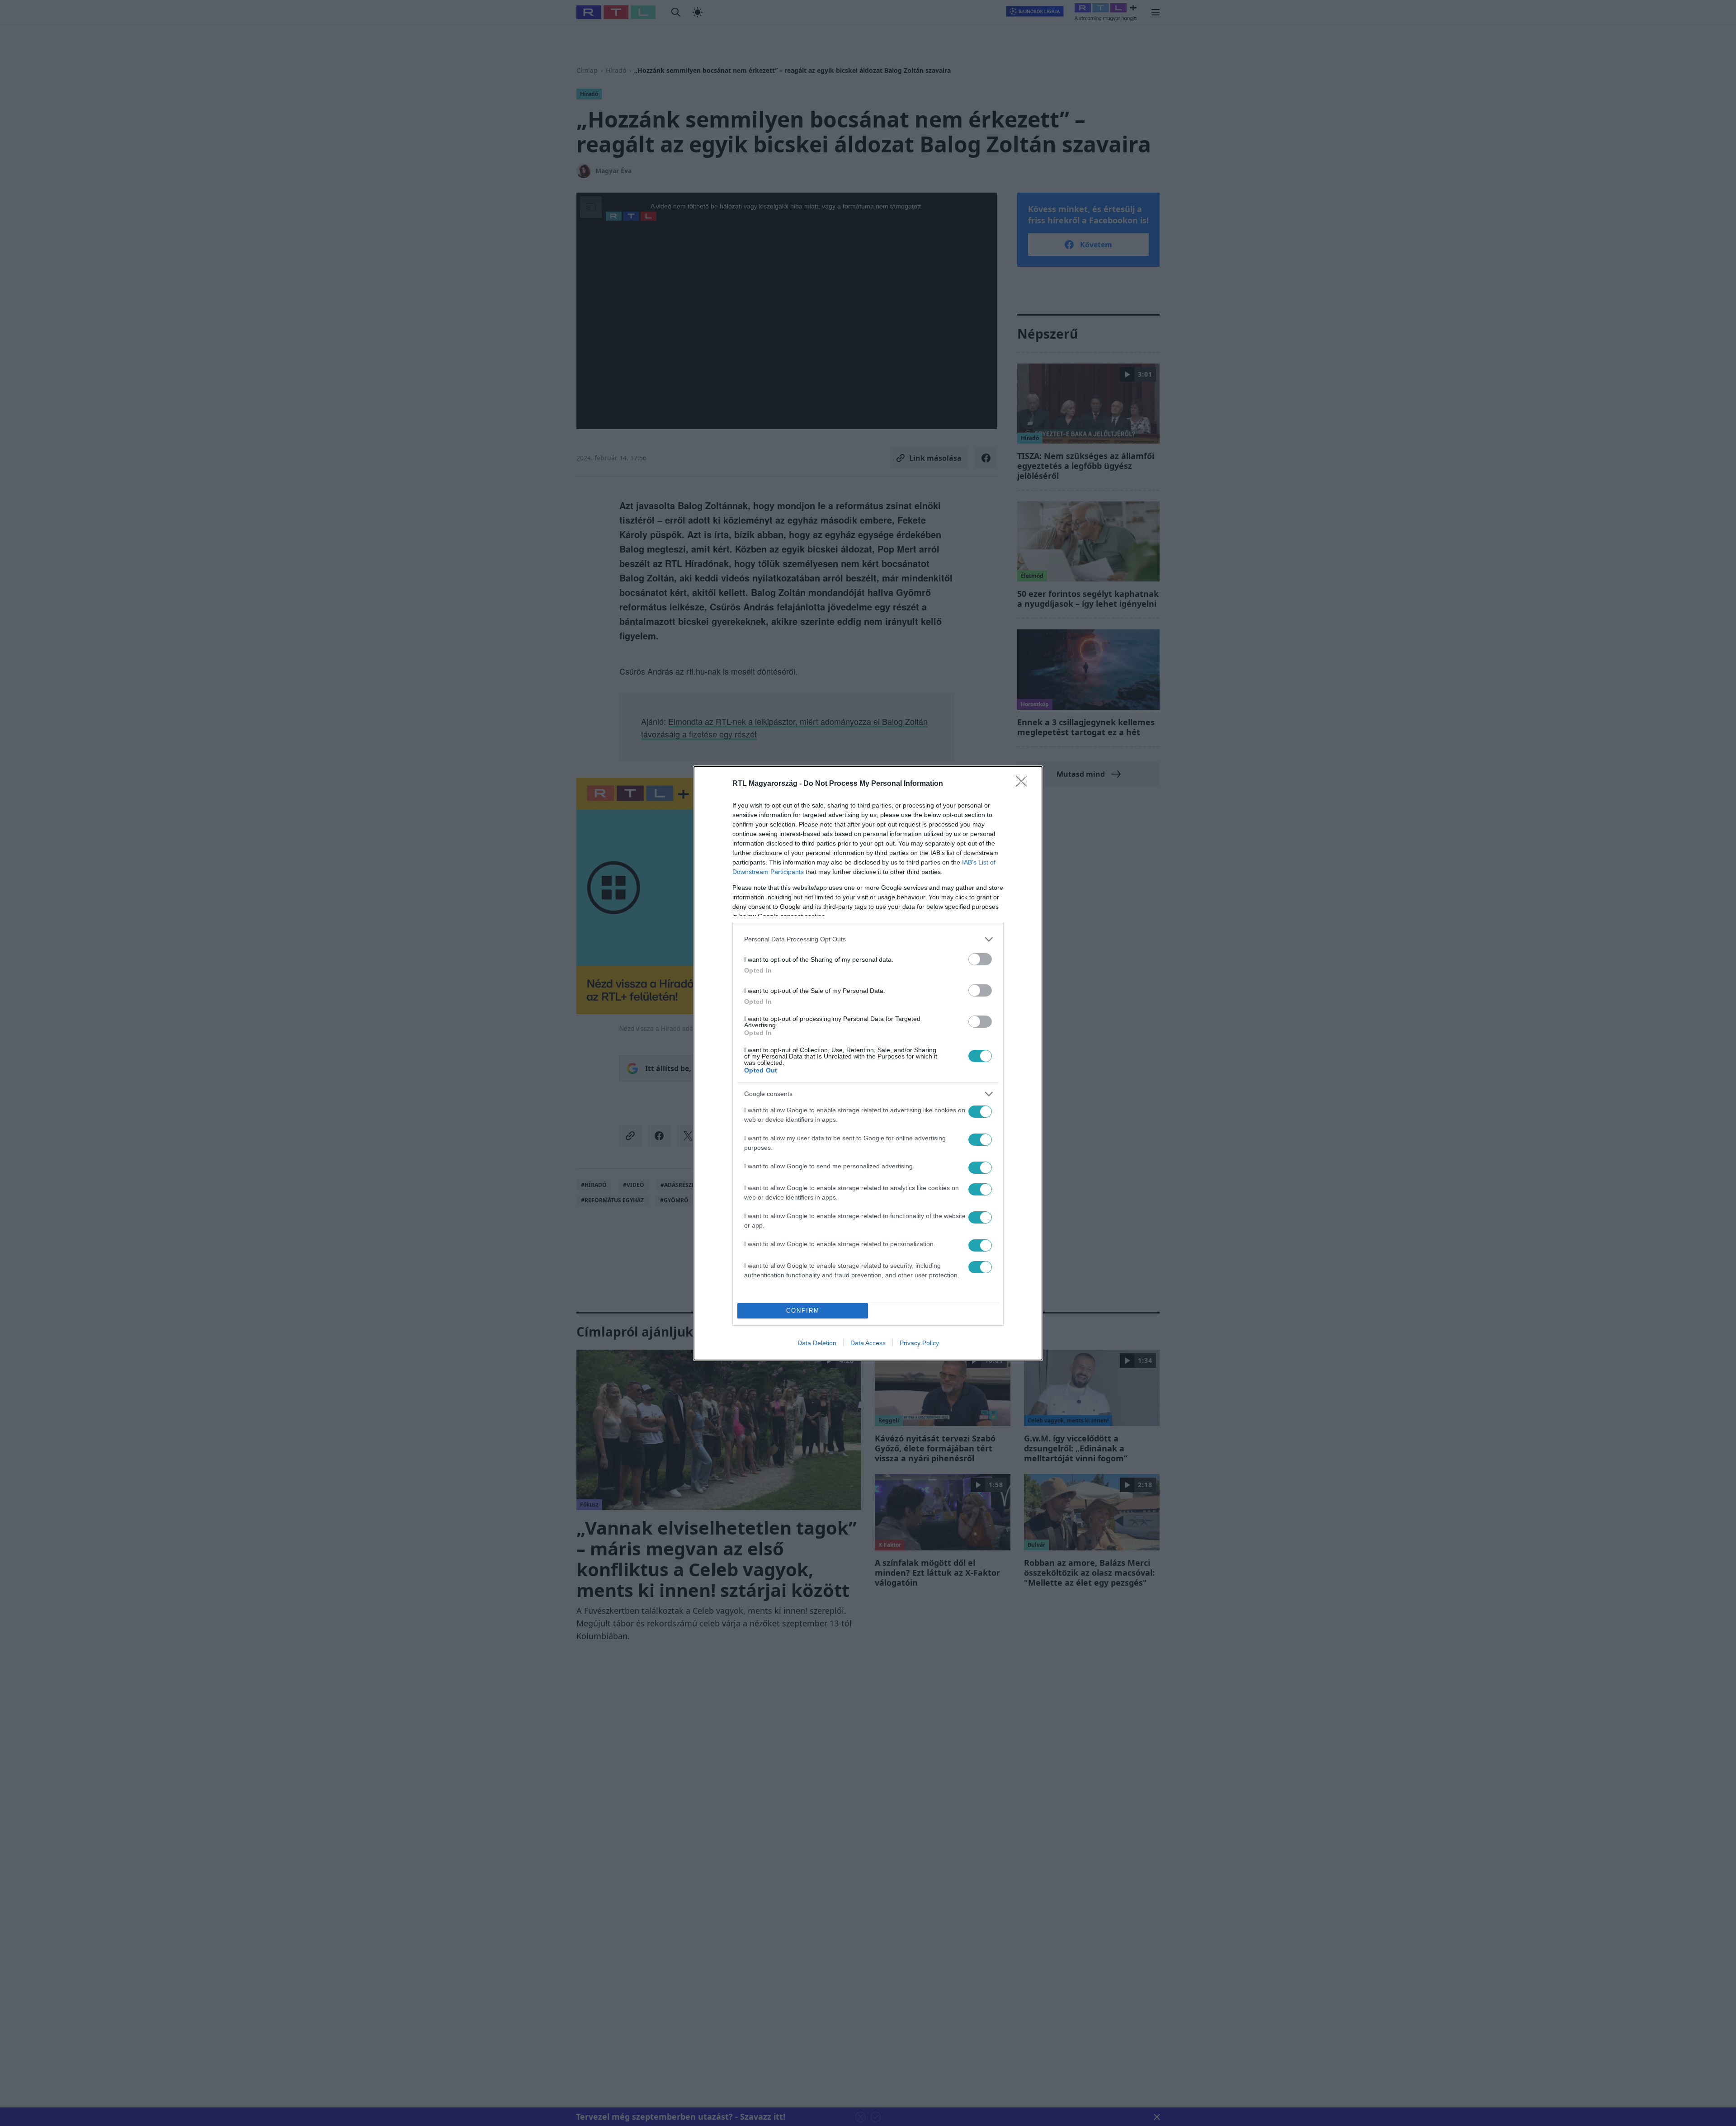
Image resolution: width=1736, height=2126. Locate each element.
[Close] (1024, 784)
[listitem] (868, 939)
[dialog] (868, 1063)
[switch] (980, 959)
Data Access (868, 1343)
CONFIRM (803, 1311)
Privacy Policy (919, 1343)
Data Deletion (817, 1343)
